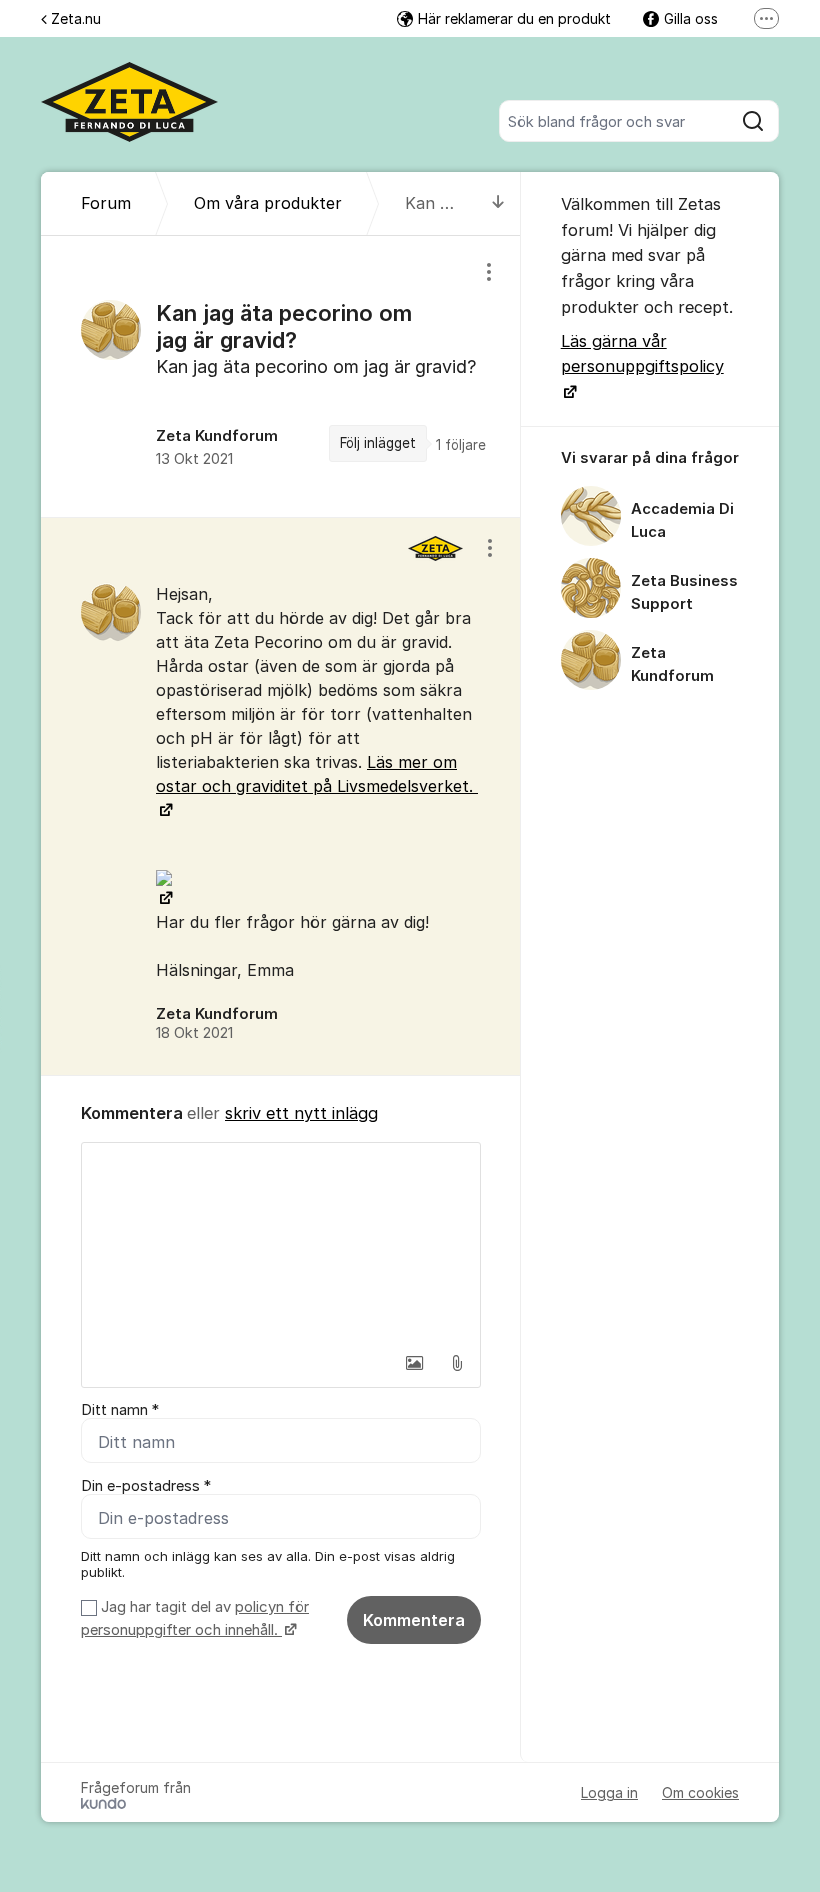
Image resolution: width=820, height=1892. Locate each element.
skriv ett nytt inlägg (301, 1113)
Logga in (609, 1792)
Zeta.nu (76, 18)
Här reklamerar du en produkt (514, 18)
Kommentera (414, 1620)
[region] (281, 376)
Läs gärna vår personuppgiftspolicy (642, 354)
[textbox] (281, 1243)
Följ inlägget (378, 443)
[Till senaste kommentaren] (498, 203)
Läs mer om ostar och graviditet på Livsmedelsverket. (317, 774)
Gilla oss (691, 18)
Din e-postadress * (146, 1486)
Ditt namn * (120, 1410)
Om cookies (700, 1792)
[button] (415, 1363)
